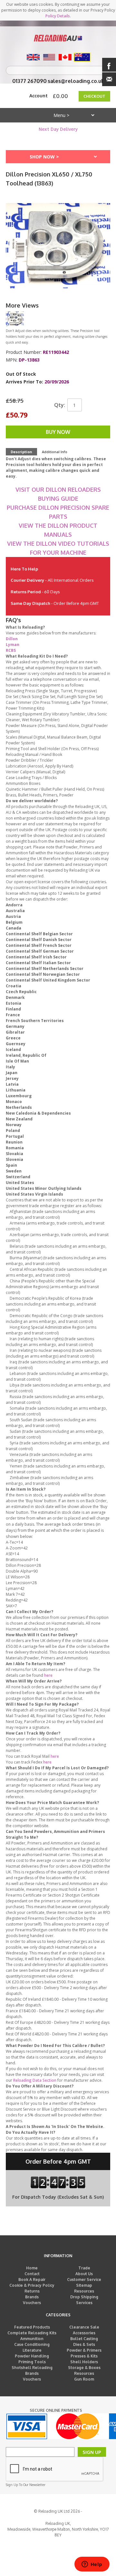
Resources (84, 2291)
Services (84, 2303)
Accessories (84, 2333)
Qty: (60, 405)
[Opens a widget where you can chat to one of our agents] (92, 2565)
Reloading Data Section (35, 2080)
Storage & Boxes (84, 2368)
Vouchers (32, 2303)
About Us (84, 2274)
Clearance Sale (84, 2327)
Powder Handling (32, 2356)
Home (32, 2268)
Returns (32, 2291)
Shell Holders (84, 2362)
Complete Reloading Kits (32, 2333)
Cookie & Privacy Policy (32, 2285)
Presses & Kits (84, 2356)
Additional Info (55, 452)
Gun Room (84, 2379)
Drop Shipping (84, 2297)
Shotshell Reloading (32, 2368)
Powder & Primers (84, 2350)
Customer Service (84, 2280)
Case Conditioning (32, 2344)
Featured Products (32, 2327)
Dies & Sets (84, 2344)
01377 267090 (29, 81)
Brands (32, 2297)
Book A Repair (32, 2280)
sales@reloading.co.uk (76, 81)
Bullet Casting (84, 2339)
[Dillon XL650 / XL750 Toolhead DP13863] (15, 319)
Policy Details (58, 16)
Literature (32, 2350)
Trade (84, 2268)
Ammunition (32, 2339)
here (48, 1675)
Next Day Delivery (58, 129)
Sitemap (84, 2285)
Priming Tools (32, 2362)
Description (21, 452)
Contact (32, 2274)
